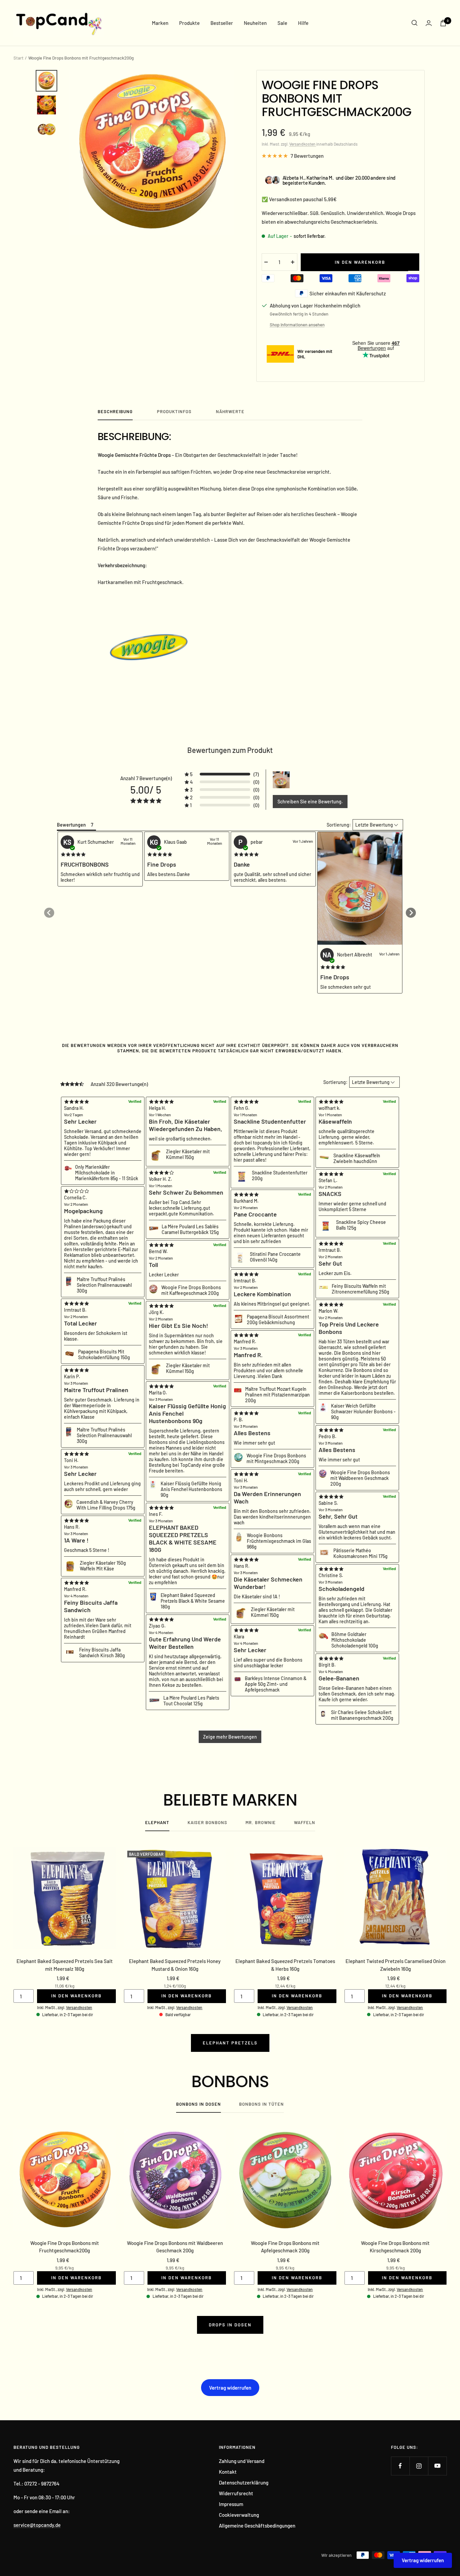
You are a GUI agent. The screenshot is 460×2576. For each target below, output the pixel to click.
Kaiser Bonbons (207, 1822)
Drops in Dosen (230, 2325)
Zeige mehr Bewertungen (230, 1737)
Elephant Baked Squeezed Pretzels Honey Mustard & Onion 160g (175, 1965)
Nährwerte (230, 411)
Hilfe (303, 23)
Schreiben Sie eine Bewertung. (310, 802)
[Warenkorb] (443, 23)
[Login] (429, 23)
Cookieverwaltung (239, 2515)
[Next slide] (411, 913)
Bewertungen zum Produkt (230, 750)
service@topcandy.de (37, 2525)
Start (19, 58)
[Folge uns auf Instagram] (419, 2466)
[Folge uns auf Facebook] (400, 2466)
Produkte (189, 23)
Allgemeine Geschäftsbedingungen (257, 2526)
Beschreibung (115, 411)
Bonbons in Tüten (261, 2104)
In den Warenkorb (76, 1996)
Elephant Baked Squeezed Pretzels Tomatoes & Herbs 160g (285, 1965)
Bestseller (222, 23)
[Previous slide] (49, 913)
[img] (73, 855)
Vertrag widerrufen (230, 2388)
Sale (282, 23)
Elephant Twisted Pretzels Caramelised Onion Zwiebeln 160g (396, 1965)
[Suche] (415, 23)
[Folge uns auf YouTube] (437, 2466)
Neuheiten (255, 23)
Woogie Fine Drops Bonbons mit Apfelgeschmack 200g (285, 2247)
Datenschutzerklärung (244, 2482)
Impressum (231, 2504)
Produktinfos (174, 411)
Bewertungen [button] (71, 825)
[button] (222, 774)
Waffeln (305, 1822)
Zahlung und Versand (242, 2461)
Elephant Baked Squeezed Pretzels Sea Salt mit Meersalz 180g (65, 1965)
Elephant (157, 1822)
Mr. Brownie (261, 1822)
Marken (160, 23)
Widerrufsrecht (236, 2493)
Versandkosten (303, 144)
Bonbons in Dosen (199, 2104)
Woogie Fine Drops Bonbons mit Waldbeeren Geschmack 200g (175, 2247)
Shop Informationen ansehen (297, 325)
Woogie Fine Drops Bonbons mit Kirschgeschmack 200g (395, 2247)
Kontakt (228, 2472)
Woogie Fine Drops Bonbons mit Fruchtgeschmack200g (65, 2247)
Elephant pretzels (230, 2043)
